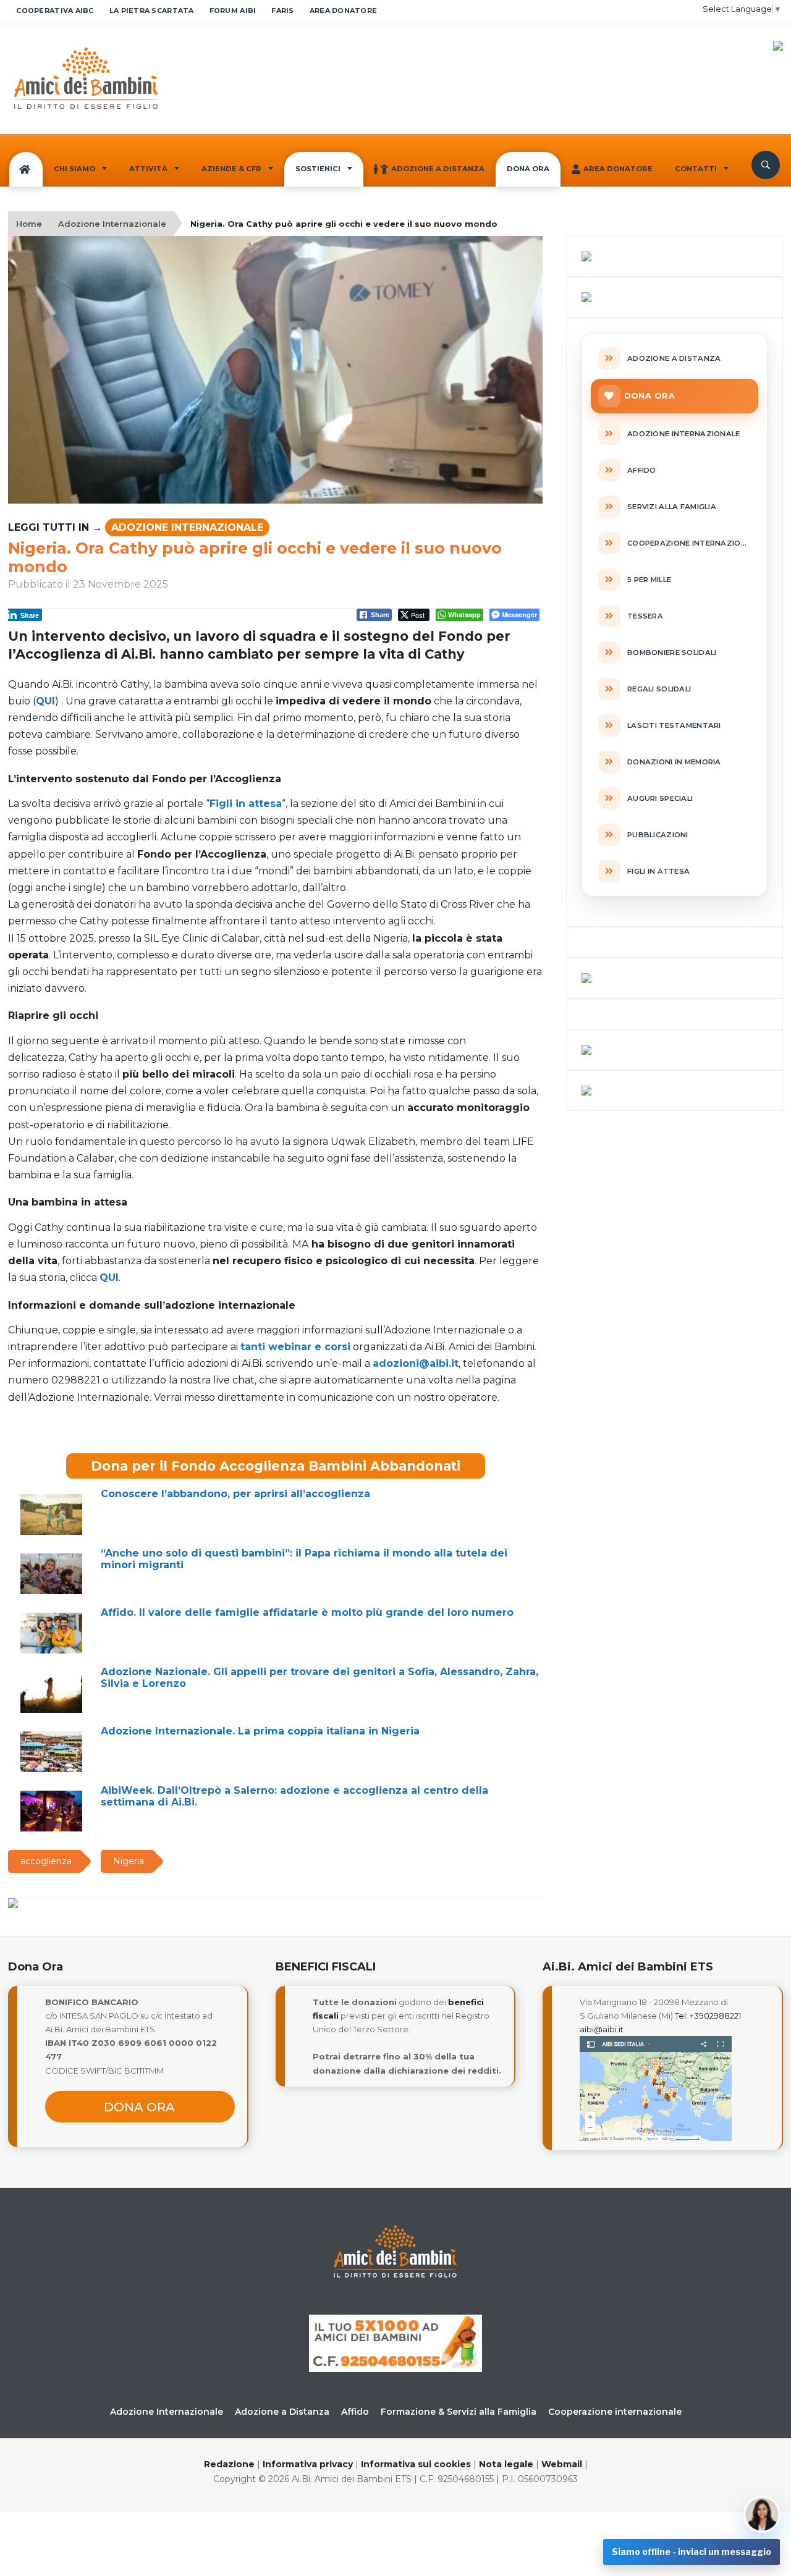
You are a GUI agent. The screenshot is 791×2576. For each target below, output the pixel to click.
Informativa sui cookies (416, 2464)
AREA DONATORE (344, 11)
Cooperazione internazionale (615, 2412)
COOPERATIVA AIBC (55, 11)
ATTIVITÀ (148, 169)
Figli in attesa (246, 804)
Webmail (562, 2464)
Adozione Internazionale (112, 224)
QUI (45, 701)
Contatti (696, 169)
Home (29, 224)
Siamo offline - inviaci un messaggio (692, 2552)
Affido (355, 2412)
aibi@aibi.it (602, 2029)
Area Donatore (618, 169)
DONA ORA (528, 169)
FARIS (282, 11)
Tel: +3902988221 (708, 2016)
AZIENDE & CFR (231, 169)
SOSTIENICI (318, 169)
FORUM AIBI (233, 11)
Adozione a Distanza (438, 169)
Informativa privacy (308, 2464)
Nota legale (506, 2464)
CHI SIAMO (74, 169)
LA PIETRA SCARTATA (152, 11)
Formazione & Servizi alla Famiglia (459, 2412)
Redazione (229, 2464)
